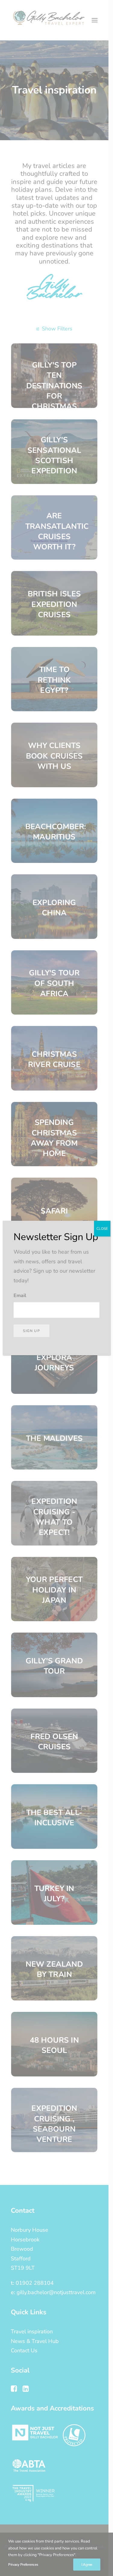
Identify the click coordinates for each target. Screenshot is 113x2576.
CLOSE (102, 1229)
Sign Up (31, 1331)
